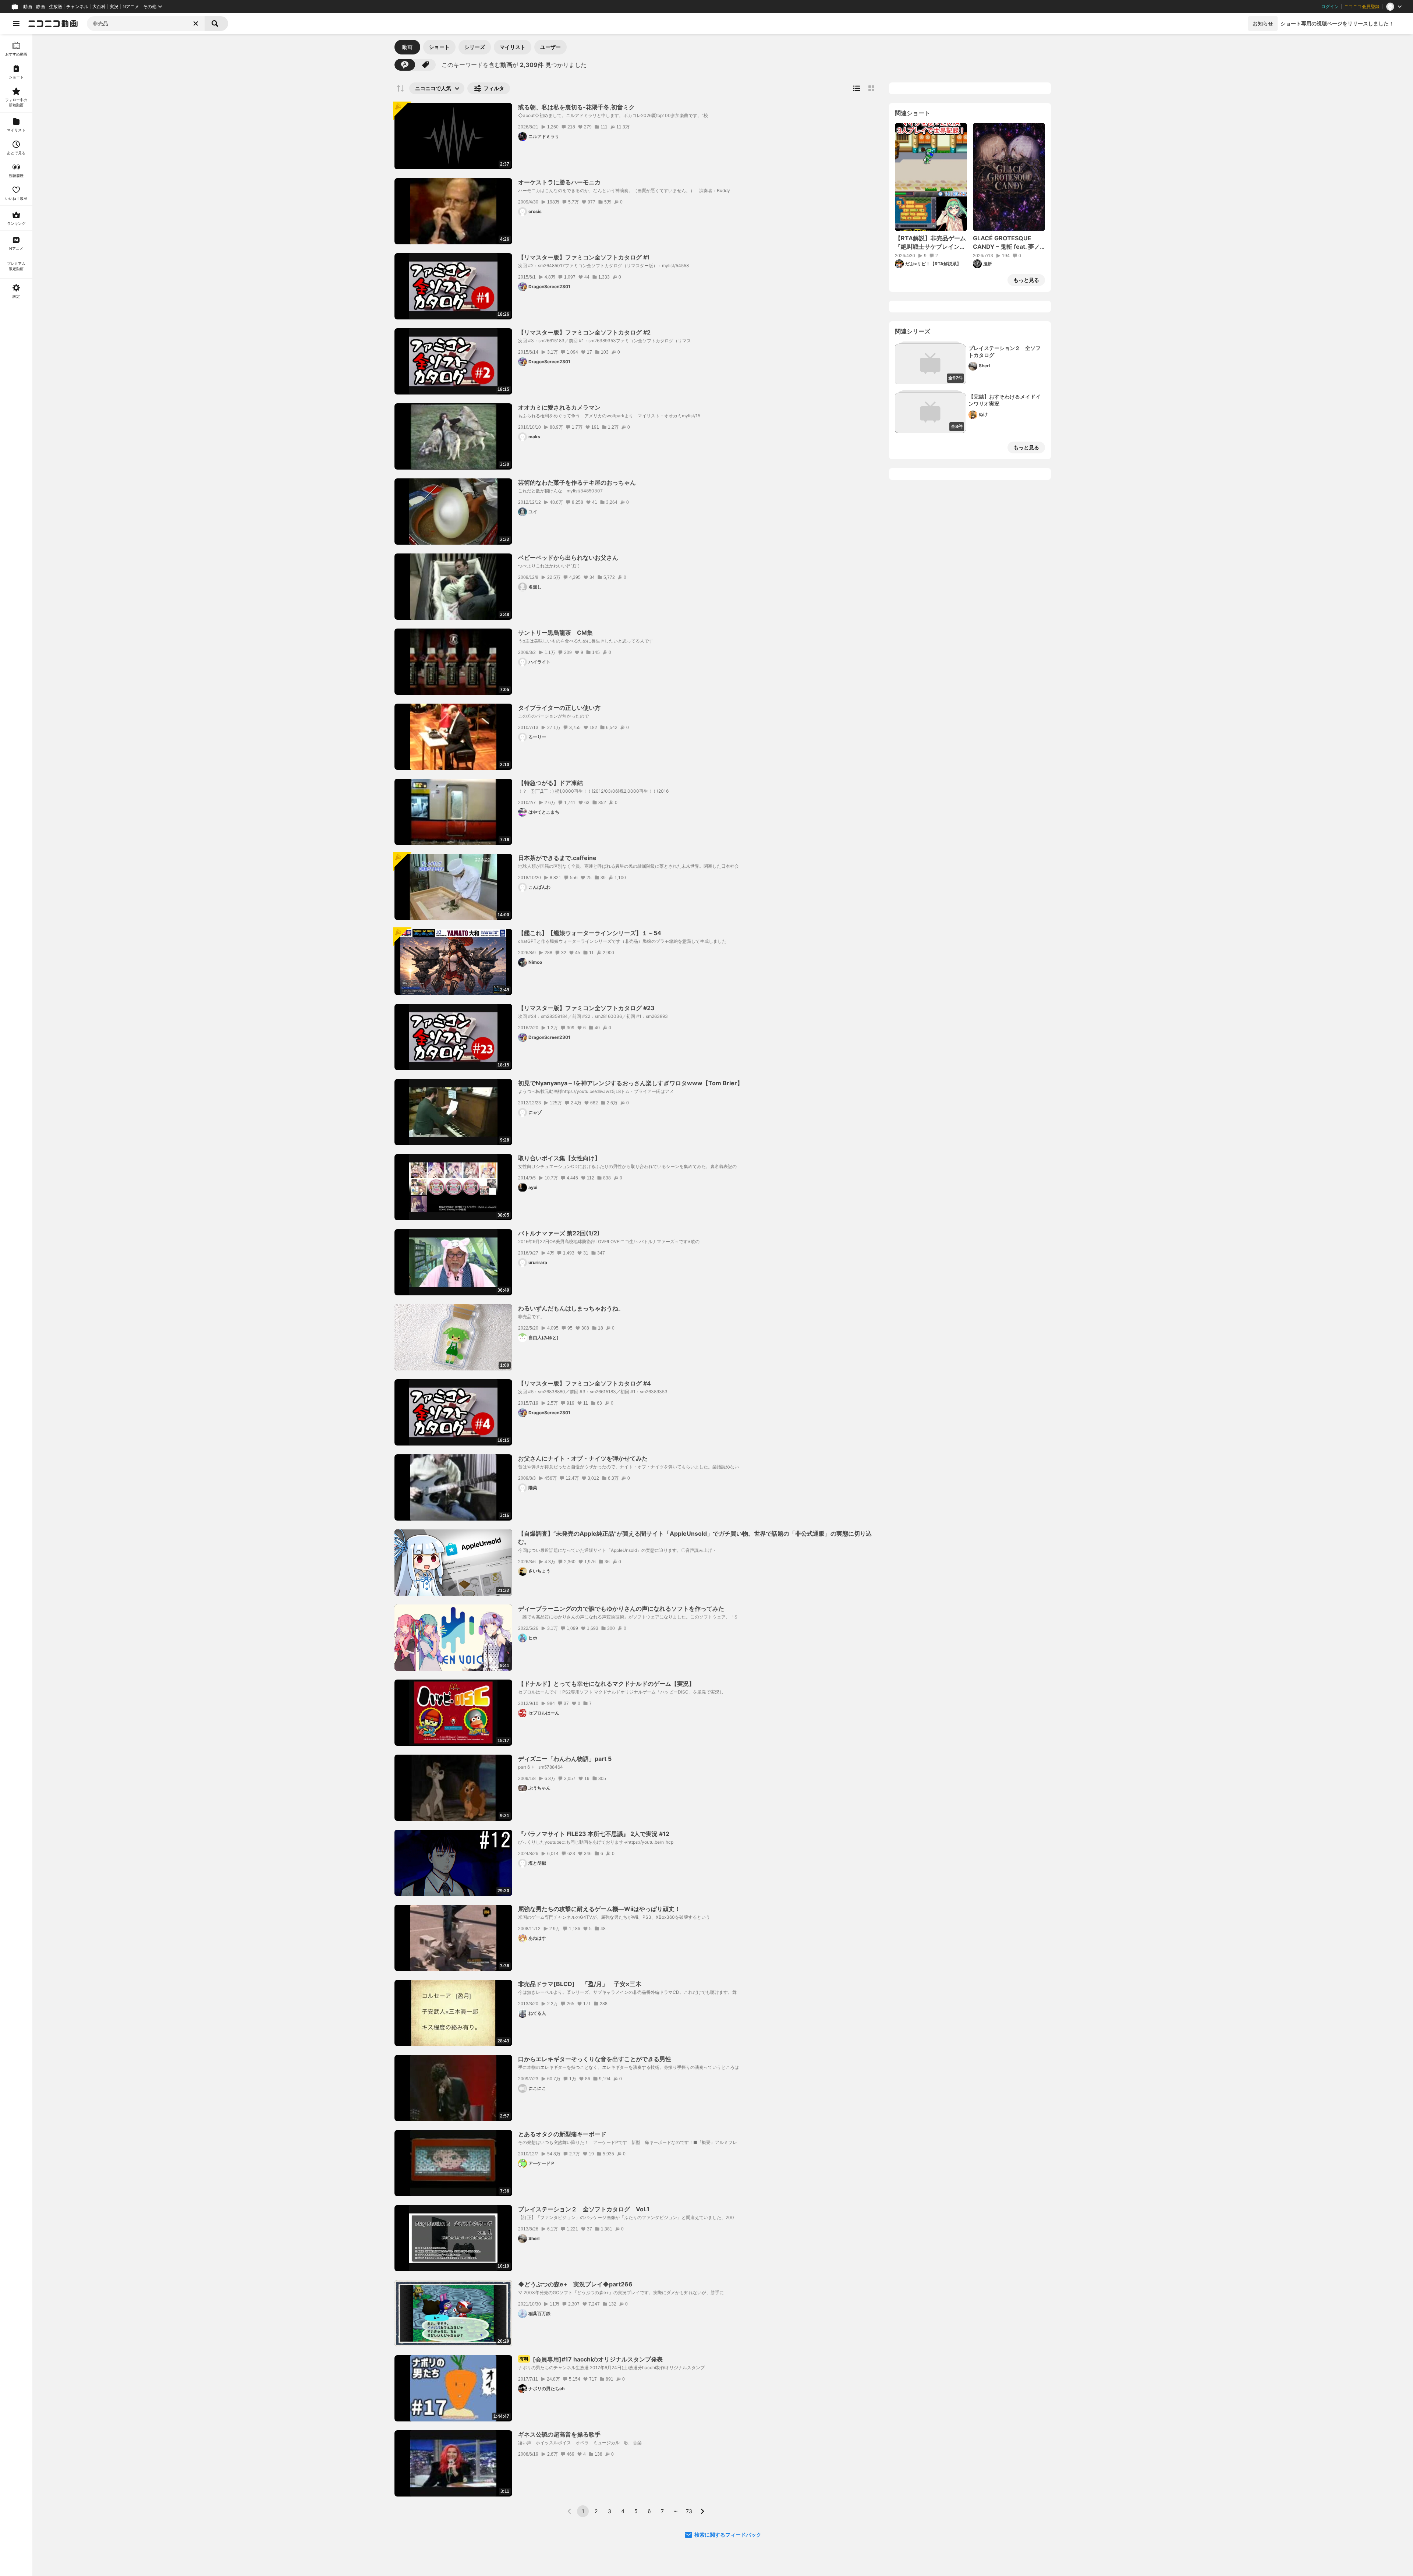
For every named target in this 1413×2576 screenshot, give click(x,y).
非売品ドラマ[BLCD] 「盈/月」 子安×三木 (583, 1984)
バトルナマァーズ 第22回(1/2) (559, 1233)
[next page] (702, 2511)
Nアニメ (131, 7)
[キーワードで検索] (405, 65)
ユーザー (550, 47)
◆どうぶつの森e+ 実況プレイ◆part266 (575, 2284)
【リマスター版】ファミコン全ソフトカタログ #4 (585, 1383)
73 (689, 2511)
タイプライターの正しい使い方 (559, 708)
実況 (114, 7)
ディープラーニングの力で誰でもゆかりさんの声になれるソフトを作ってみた (621, 1609)
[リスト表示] (857, 88)
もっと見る (1026, 280)
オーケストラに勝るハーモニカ (559, 182)
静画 (40, 7)
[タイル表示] (871, 88)
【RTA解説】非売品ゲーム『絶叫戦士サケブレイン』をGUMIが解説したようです (930, 243)
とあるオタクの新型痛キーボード (562, 2134)
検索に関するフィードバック (728, 2535)
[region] (16, 1305)
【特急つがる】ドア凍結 (550, 783)
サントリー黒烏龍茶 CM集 (555, 633)
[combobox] (146, 24)
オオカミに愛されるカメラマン (559, 407)
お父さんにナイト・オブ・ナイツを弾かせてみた (583, 1458)
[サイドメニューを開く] (16, 24)
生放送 (56, 7)
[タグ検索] (425, 65)
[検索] (216, 24)
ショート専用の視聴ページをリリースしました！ (1337, 23)
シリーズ (475, 47)
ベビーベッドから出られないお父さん (568, 558)
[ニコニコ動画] (53, 24)
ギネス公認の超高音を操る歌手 (559, 2434)
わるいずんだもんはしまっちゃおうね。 (571, 1308)
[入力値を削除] (196, 24)
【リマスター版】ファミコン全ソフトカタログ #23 (586, 1008)
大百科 (99, 7)
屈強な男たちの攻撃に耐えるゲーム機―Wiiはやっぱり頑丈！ (599, 1909)
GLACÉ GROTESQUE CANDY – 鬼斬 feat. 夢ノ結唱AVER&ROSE (1006, 243)
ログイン (1330, 7)
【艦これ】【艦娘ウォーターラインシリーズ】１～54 (590, 933)
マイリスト (513, 47)
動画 (28, 7)
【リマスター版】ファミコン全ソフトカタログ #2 (584, 332)
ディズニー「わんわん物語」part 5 (565, 1759)
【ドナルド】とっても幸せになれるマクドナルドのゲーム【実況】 (606, 1684)
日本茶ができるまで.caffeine (557, 858)
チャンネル (77, 7)
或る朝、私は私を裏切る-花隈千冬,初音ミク (576, 107)
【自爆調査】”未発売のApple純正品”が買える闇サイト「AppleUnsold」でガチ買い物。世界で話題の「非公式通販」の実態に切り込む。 (695, 1538)
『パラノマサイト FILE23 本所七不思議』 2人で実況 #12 (594, 1834)
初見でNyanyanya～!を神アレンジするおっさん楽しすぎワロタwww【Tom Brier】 (631, 1083)
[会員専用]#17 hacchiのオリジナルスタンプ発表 (591, 2359)
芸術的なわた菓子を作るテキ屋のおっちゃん (577, 482)
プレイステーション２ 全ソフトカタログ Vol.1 (584, 2209)
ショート (439, 47)
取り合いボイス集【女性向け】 (559, 1158)
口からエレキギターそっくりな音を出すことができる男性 (595, 2059)
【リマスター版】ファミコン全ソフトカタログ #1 (584, 257)
